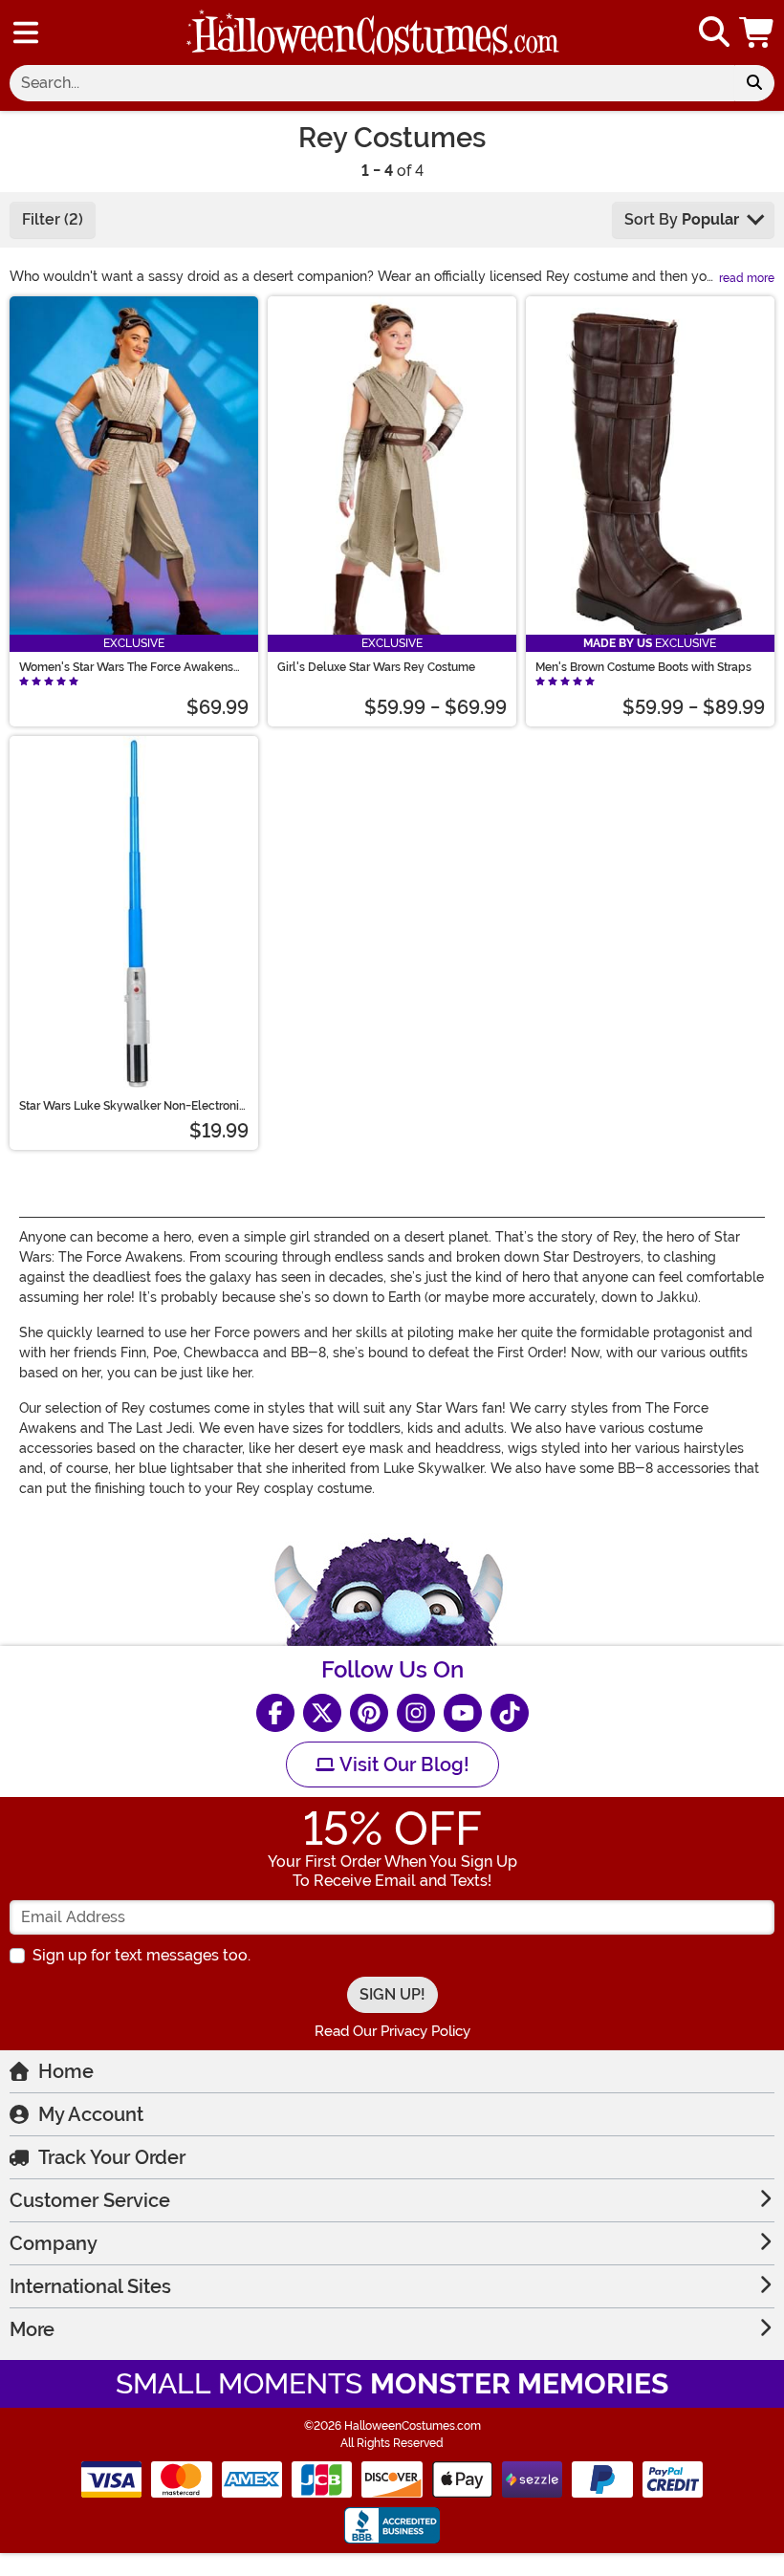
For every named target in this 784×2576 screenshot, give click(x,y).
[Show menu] (26, 32)
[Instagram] (416, 1713)
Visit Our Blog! (402, 1764)
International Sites (90, 2286)
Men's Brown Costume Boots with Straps (643, 667)
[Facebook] (275, 1713)
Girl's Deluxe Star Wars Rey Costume (376, 667)
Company (54, 2243)
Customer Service (90, 2200)
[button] (758, 32)
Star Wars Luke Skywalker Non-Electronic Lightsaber (132, 1106)
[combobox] (372, 83)
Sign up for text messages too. (142, 1955)
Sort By (682, 219)
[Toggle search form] (714, 33)
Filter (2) (53, 219)
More (32, 2329)
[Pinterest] (369, 1713)
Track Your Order (112, 2157)
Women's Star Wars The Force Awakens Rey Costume (126, 667)
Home (66, 2071)
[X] (322, 1713)
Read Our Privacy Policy (392, 2031)
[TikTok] (510, 1713)
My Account (91, 2114)
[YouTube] (463, 1713)
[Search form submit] (754, 83)
